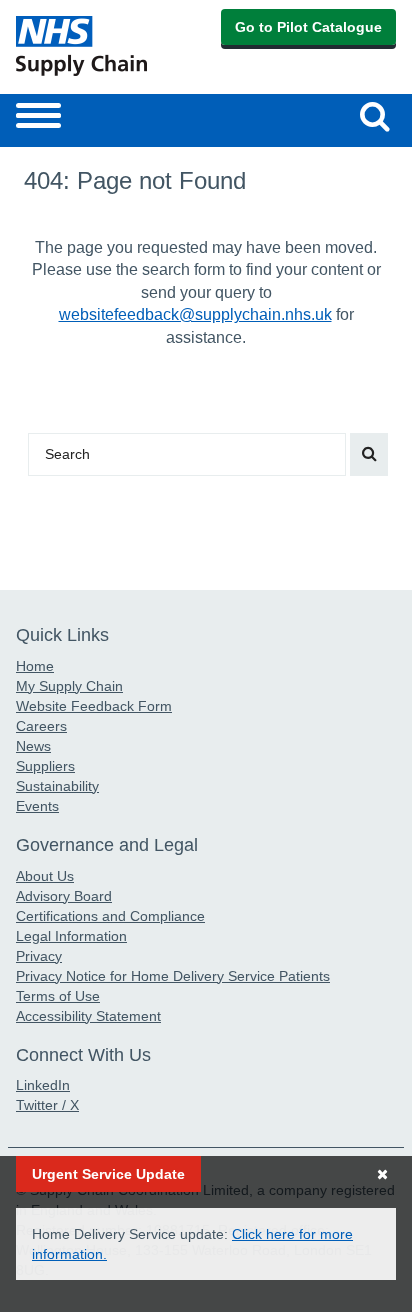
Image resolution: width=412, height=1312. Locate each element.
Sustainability (57, 786)
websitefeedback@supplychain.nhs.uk (195, 314)
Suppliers (45, 766)
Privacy (39, 956)
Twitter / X (47, 1105)
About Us (45, 876)
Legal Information (71, 936)
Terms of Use (58, 996)
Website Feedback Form (94, 706)
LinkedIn (43, 1085)
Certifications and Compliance (110, 916)
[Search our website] (369, 454)
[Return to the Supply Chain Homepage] (107, 46)
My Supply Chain (69, 686)
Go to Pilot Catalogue (308, 27)
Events (37, 806)
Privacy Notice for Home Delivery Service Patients (173, 976)
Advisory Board (64, 896)
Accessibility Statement (88, 1016)
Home (35, 666)
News (33, 746)
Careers (41, 726)
